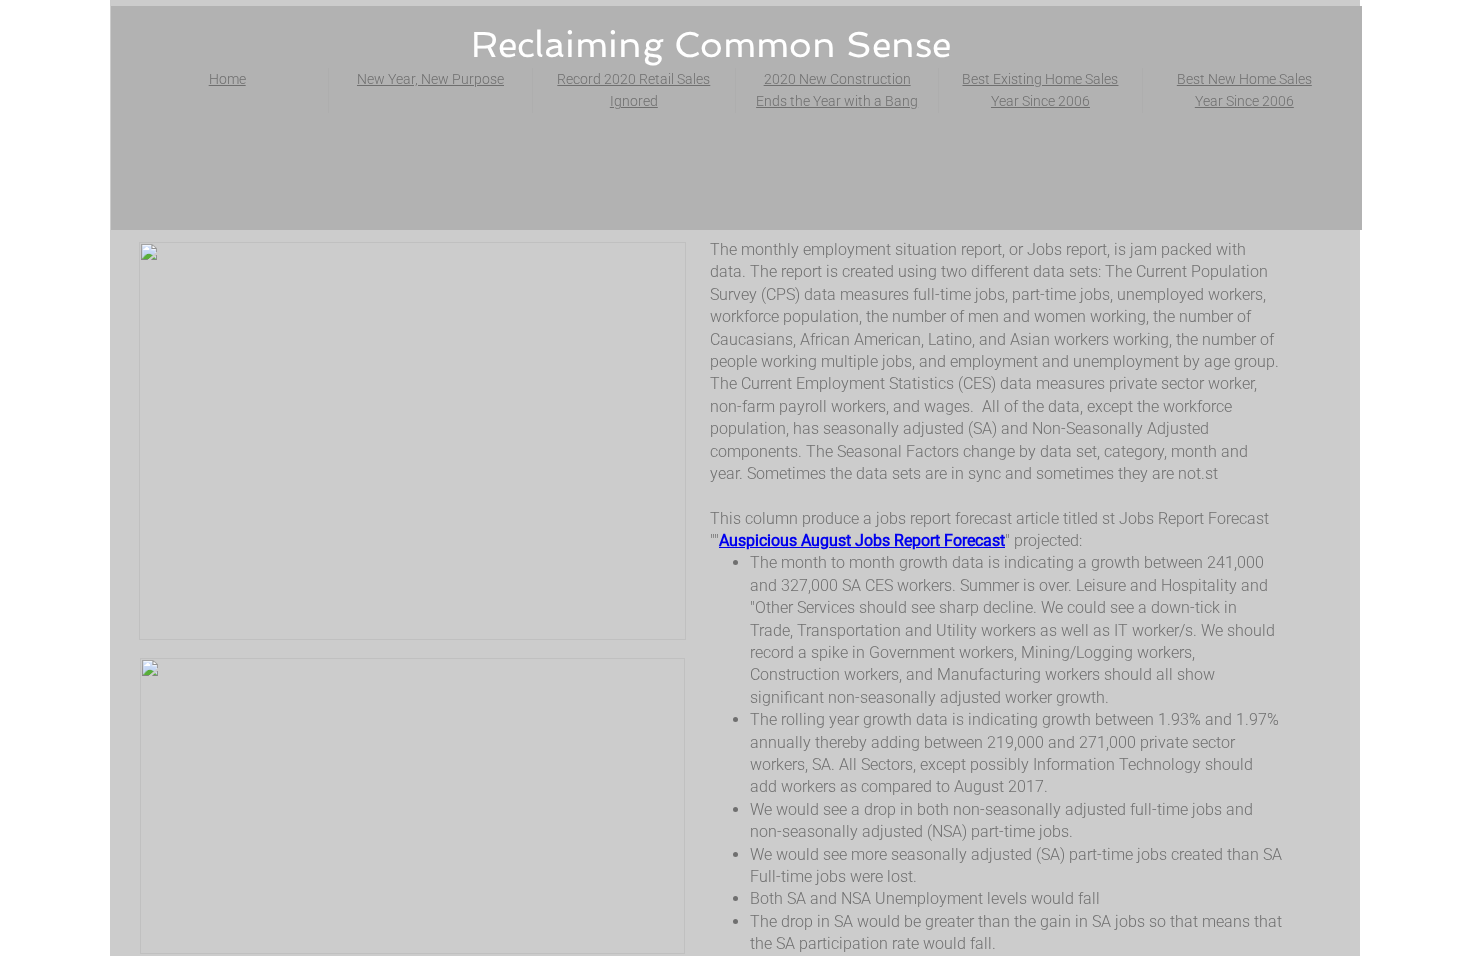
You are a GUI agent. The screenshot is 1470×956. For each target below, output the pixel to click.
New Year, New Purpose (430, 79)
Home (227, 79)
